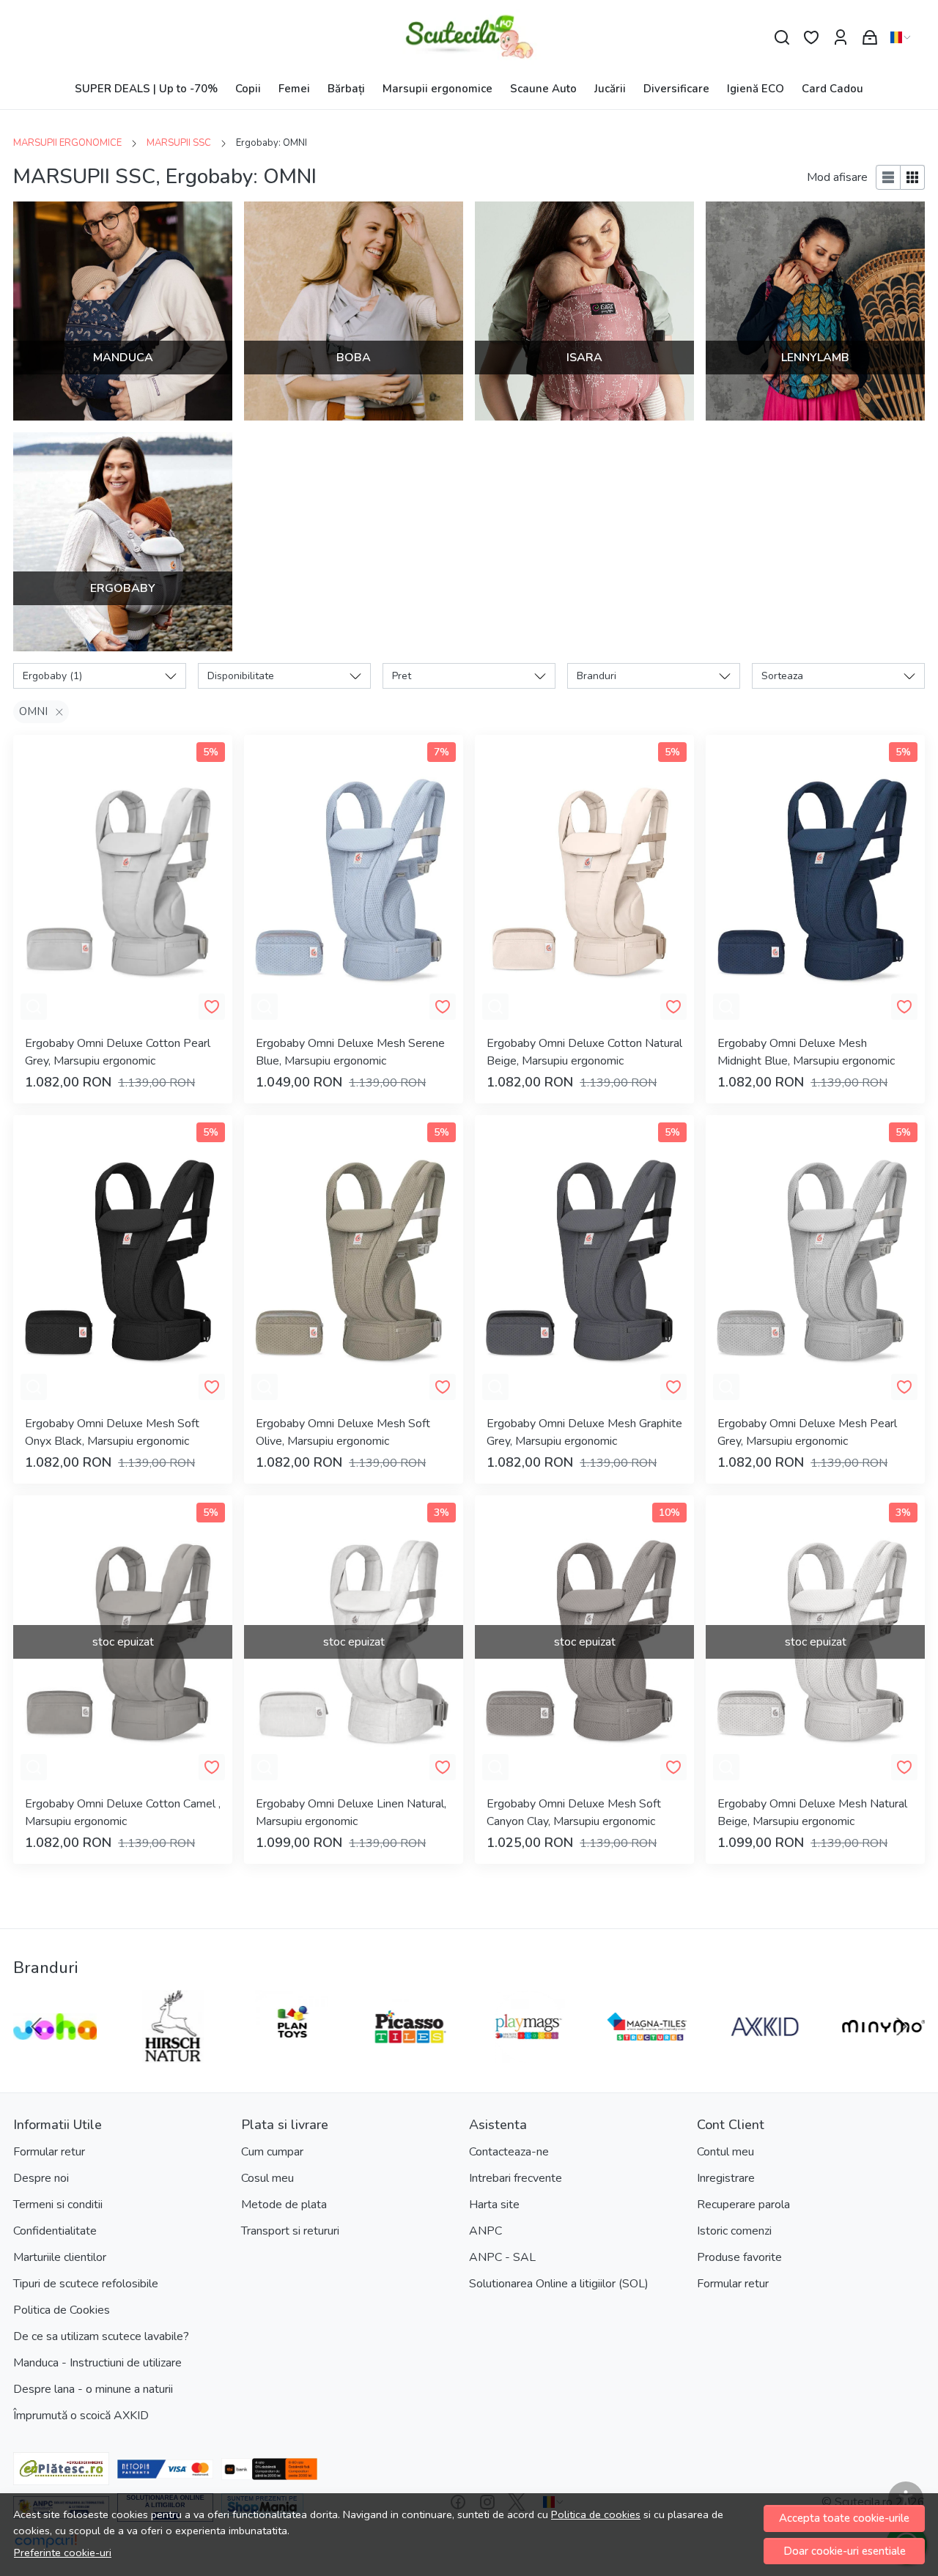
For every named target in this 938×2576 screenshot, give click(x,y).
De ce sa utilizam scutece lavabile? (101, 2336)
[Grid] (913, 177)
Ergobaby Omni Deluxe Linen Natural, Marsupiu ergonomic (351, 1813)
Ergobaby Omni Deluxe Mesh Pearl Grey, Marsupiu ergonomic (807, 1432)
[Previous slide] (37, 2027)
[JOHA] (55, 2054)
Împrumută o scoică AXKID (81, 2416)
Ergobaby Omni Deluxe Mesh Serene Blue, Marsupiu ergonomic (350, 1052)
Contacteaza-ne (509, 2152)
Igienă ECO (756, 89)
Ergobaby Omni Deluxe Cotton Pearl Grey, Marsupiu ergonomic (118, 1052)
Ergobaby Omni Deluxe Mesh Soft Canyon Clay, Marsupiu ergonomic (574, 1813)
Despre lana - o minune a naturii (93, 2389)
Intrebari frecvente (516, 2178)
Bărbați (346, 89)
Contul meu (725, 2152)
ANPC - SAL (502, 2257)
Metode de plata (284, 2205)
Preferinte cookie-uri (63, 2553)
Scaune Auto (543, 89)
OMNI (33, 711)
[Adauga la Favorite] (212, 1007)
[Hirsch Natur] (174, 2054)
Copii (248, 89)
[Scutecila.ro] (469, 37)
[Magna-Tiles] (647, 2054)
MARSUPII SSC (179, 143)
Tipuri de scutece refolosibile (86, 2284)
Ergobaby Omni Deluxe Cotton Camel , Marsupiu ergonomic (123, 1813)
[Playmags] (528, 2054)
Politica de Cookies (62, 2310)
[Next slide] (901, 2027)
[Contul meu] (841, 38)
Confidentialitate (55, 2231)
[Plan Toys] (292, 2054)
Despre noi (41, 2178)
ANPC (485, 2231)
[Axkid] (765, 2054)
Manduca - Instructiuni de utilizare (97, 2363)
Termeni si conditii (58, 2205)
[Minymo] (884, 2054)
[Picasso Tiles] (410, 2054)
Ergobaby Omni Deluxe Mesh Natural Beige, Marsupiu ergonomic (812, 1813)
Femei (294, 89)
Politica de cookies (596, 2514)
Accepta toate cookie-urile (844, 2518)
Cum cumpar (272, 2152)
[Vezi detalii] (34, 1007)
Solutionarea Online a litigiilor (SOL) (559, 2284)
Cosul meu (267, 2178)
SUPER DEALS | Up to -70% (146, 89)
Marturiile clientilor (60, 2257)
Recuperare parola (743, 2205)
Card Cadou (832, 89)
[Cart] (870, 38)
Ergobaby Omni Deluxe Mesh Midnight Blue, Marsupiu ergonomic (806, 1052)
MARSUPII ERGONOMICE (67, 143)
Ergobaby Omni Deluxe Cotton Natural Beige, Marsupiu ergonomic (584, 1052)
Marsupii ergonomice (437, 89)
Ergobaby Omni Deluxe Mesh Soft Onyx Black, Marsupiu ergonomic (112, 1432)
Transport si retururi (290, 2231)
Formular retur (49, 2152)
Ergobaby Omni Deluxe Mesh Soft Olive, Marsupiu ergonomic (343, 1432)
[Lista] (888, 177)
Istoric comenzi (734, 2231)
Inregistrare (726, 2178)
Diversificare (676, 89)
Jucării (610, 89)
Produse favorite (739, 2257)
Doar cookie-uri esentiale (845, 2551)
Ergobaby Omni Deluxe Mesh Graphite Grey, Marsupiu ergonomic (584, 1432)
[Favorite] (811, 38)
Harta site (494, 2205)
